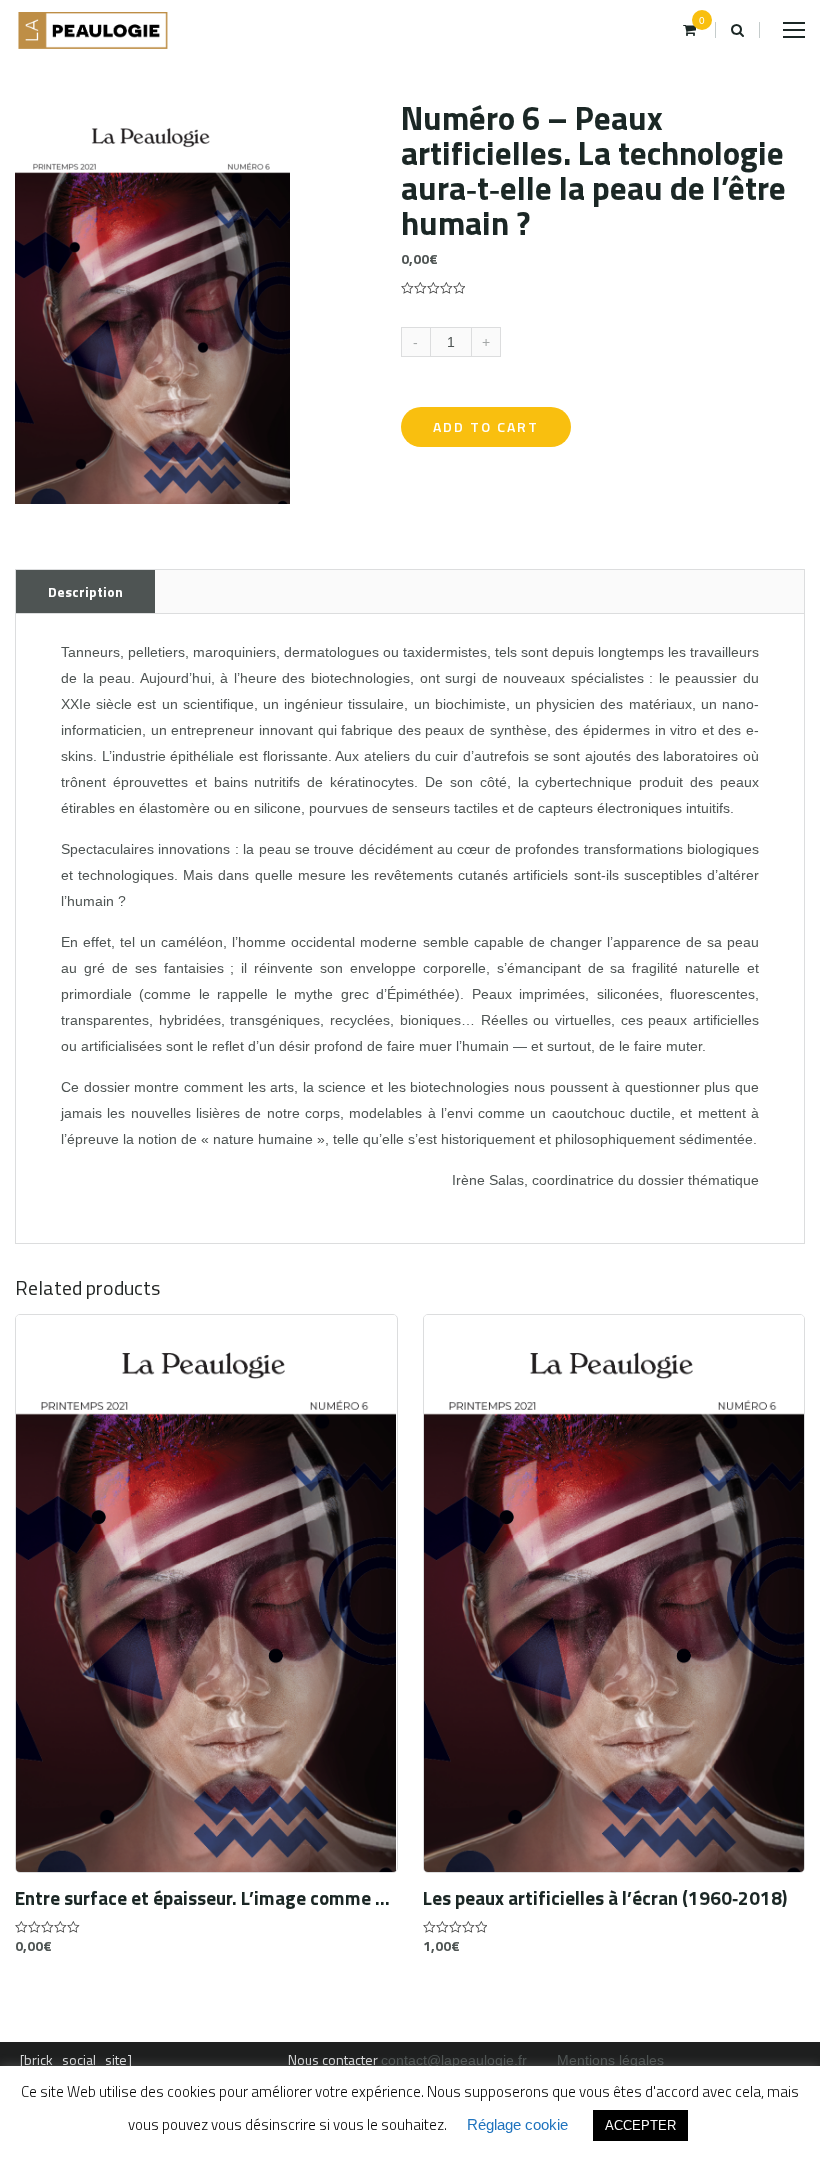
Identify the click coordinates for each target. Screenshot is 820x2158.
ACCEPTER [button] (640, 2125)
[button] (272, 119)
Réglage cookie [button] (517, 2124)
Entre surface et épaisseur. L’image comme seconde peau (206, 1898)
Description (85, 591)
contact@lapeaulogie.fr (454, 2060)
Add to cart (486, 426)
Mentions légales (610, 2060)
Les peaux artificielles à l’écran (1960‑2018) (605, 1898)
